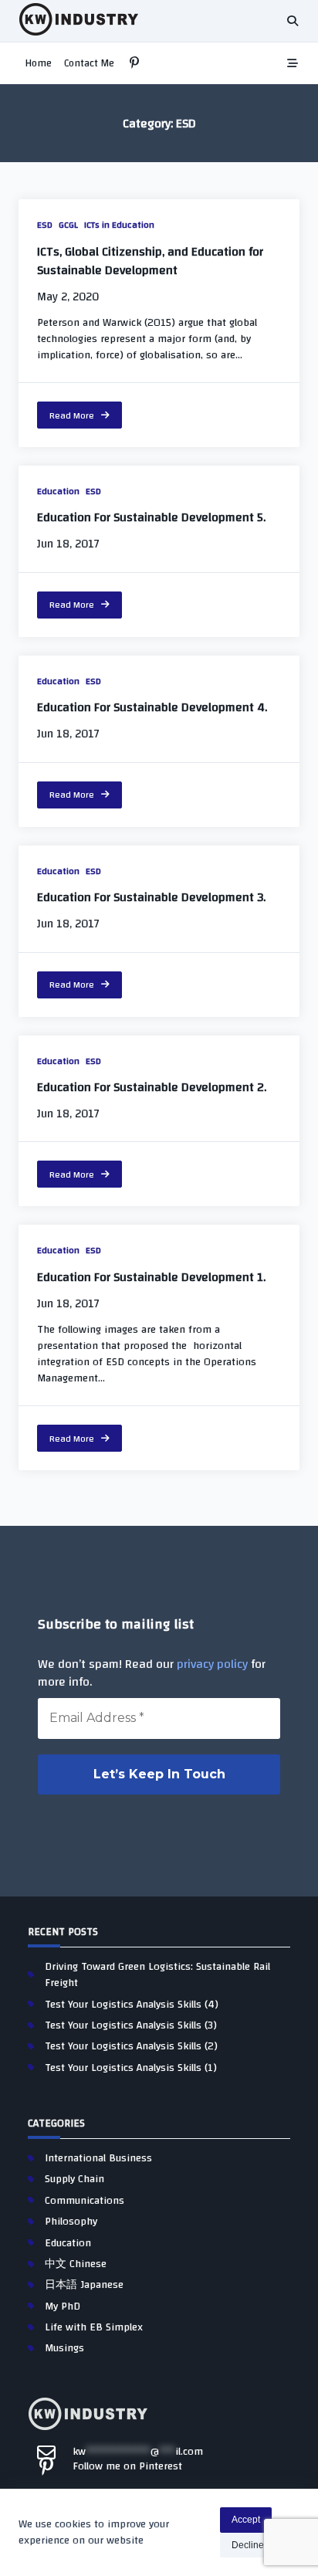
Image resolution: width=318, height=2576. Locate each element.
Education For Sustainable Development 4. (152, 707)
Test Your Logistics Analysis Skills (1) (131, 2068)
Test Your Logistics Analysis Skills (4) (132, 2005)
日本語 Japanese (84, 2285)
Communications (85, 2201)
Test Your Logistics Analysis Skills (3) (131, 2025)
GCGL (68, 225)
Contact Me (89, 63)
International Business (98, 2158)
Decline (248, 2545)
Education (58, 491)
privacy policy (212, 1664)
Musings (64, 2348)
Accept (246, 2520)
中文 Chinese (76, 2264)
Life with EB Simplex (94, 2327)
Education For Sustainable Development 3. (151, 897)
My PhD (63, 2307)
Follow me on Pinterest (127, 2466)
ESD (45, 225)
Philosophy (71, 2222)
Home (38, 63)
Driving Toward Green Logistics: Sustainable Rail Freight (157, 1975)
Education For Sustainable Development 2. (152, 1087)
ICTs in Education (119, 225)
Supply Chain (74, 2179)
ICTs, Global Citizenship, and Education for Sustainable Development (150, 261)
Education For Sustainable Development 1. (151, 1277)
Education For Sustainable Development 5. (151, 517)
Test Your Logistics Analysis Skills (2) (131, 2046)
